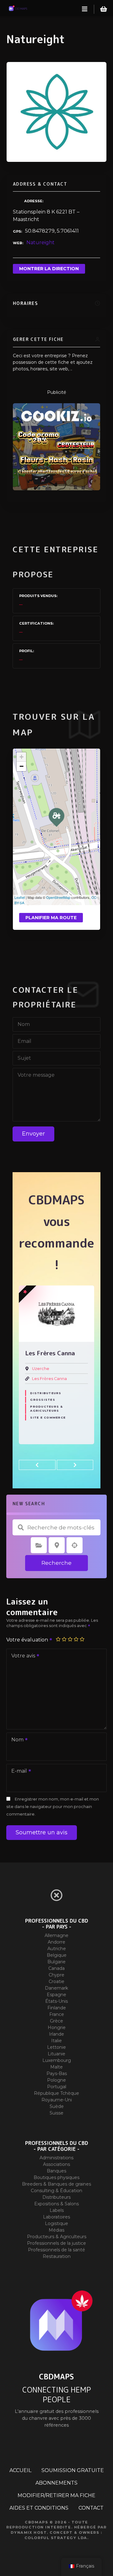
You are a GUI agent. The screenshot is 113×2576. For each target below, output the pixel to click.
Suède (57, 2106)
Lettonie (56, 2047)
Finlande (57, 2008)
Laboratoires (56, 2217)
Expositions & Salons (56, 2204)
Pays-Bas (57, 2074)
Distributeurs (56, 2197)
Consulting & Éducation (56, 2191)
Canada (56, 1968)
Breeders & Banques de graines (56, 2184)
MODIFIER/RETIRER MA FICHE (56, 2495)
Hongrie (57, 2027)
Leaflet (20, 897)
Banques (56, 2171)
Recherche (56, 1563)
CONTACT (91, 2508)
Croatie (56, 1981)
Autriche (57, 1949)
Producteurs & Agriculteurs (46, 1395)
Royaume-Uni (57, 2100)
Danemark (56, 1988)
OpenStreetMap (58, 897)
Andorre (56, 1942)
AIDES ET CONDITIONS (39, 2508)
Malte (56, 2067)
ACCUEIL (20, 2470)
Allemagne (56, 1935)
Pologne (56, 2080)
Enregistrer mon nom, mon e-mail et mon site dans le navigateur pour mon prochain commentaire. (53, 1807)
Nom (16, 1740)
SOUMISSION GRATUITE (73, 2470)
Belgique (57, 1955)
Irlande (56, 2034)
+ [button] (22, 757)
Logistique (56, 2223)
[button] (37, 1465)
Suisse (56, 2113)
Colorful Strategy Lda (56, 2538)
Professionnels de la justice (56, 2243)
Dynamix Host (29, 2532)
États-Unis (56, 2001)
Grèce (56, 2021)
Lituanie (56, 2054)
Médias (56, 2230)
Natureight (40, 242)
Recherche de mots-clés (21, 1528)
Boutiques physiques (56, 2177)
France (57, 2014)
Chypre (56, 1975)
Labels (57, 2210)
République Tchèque (56, 2093)
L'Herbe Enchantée (52, 1379)
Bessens (40, 1369)
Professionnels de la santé (56, 2250)
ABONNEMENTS (56, 2483)
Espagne (56, 1995)
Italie (56, 2041)
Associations (56, 2164)
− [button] (22, 766)
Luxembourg (57, 2060)
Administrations (56, 2158)
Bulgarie (56, 1962)
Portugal (57, 2087)
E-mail (17, 1772)
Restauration (57, 2256)
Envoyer (33, 1134)
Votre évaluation (28, 1640)
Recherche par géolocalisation (75, 1545)
